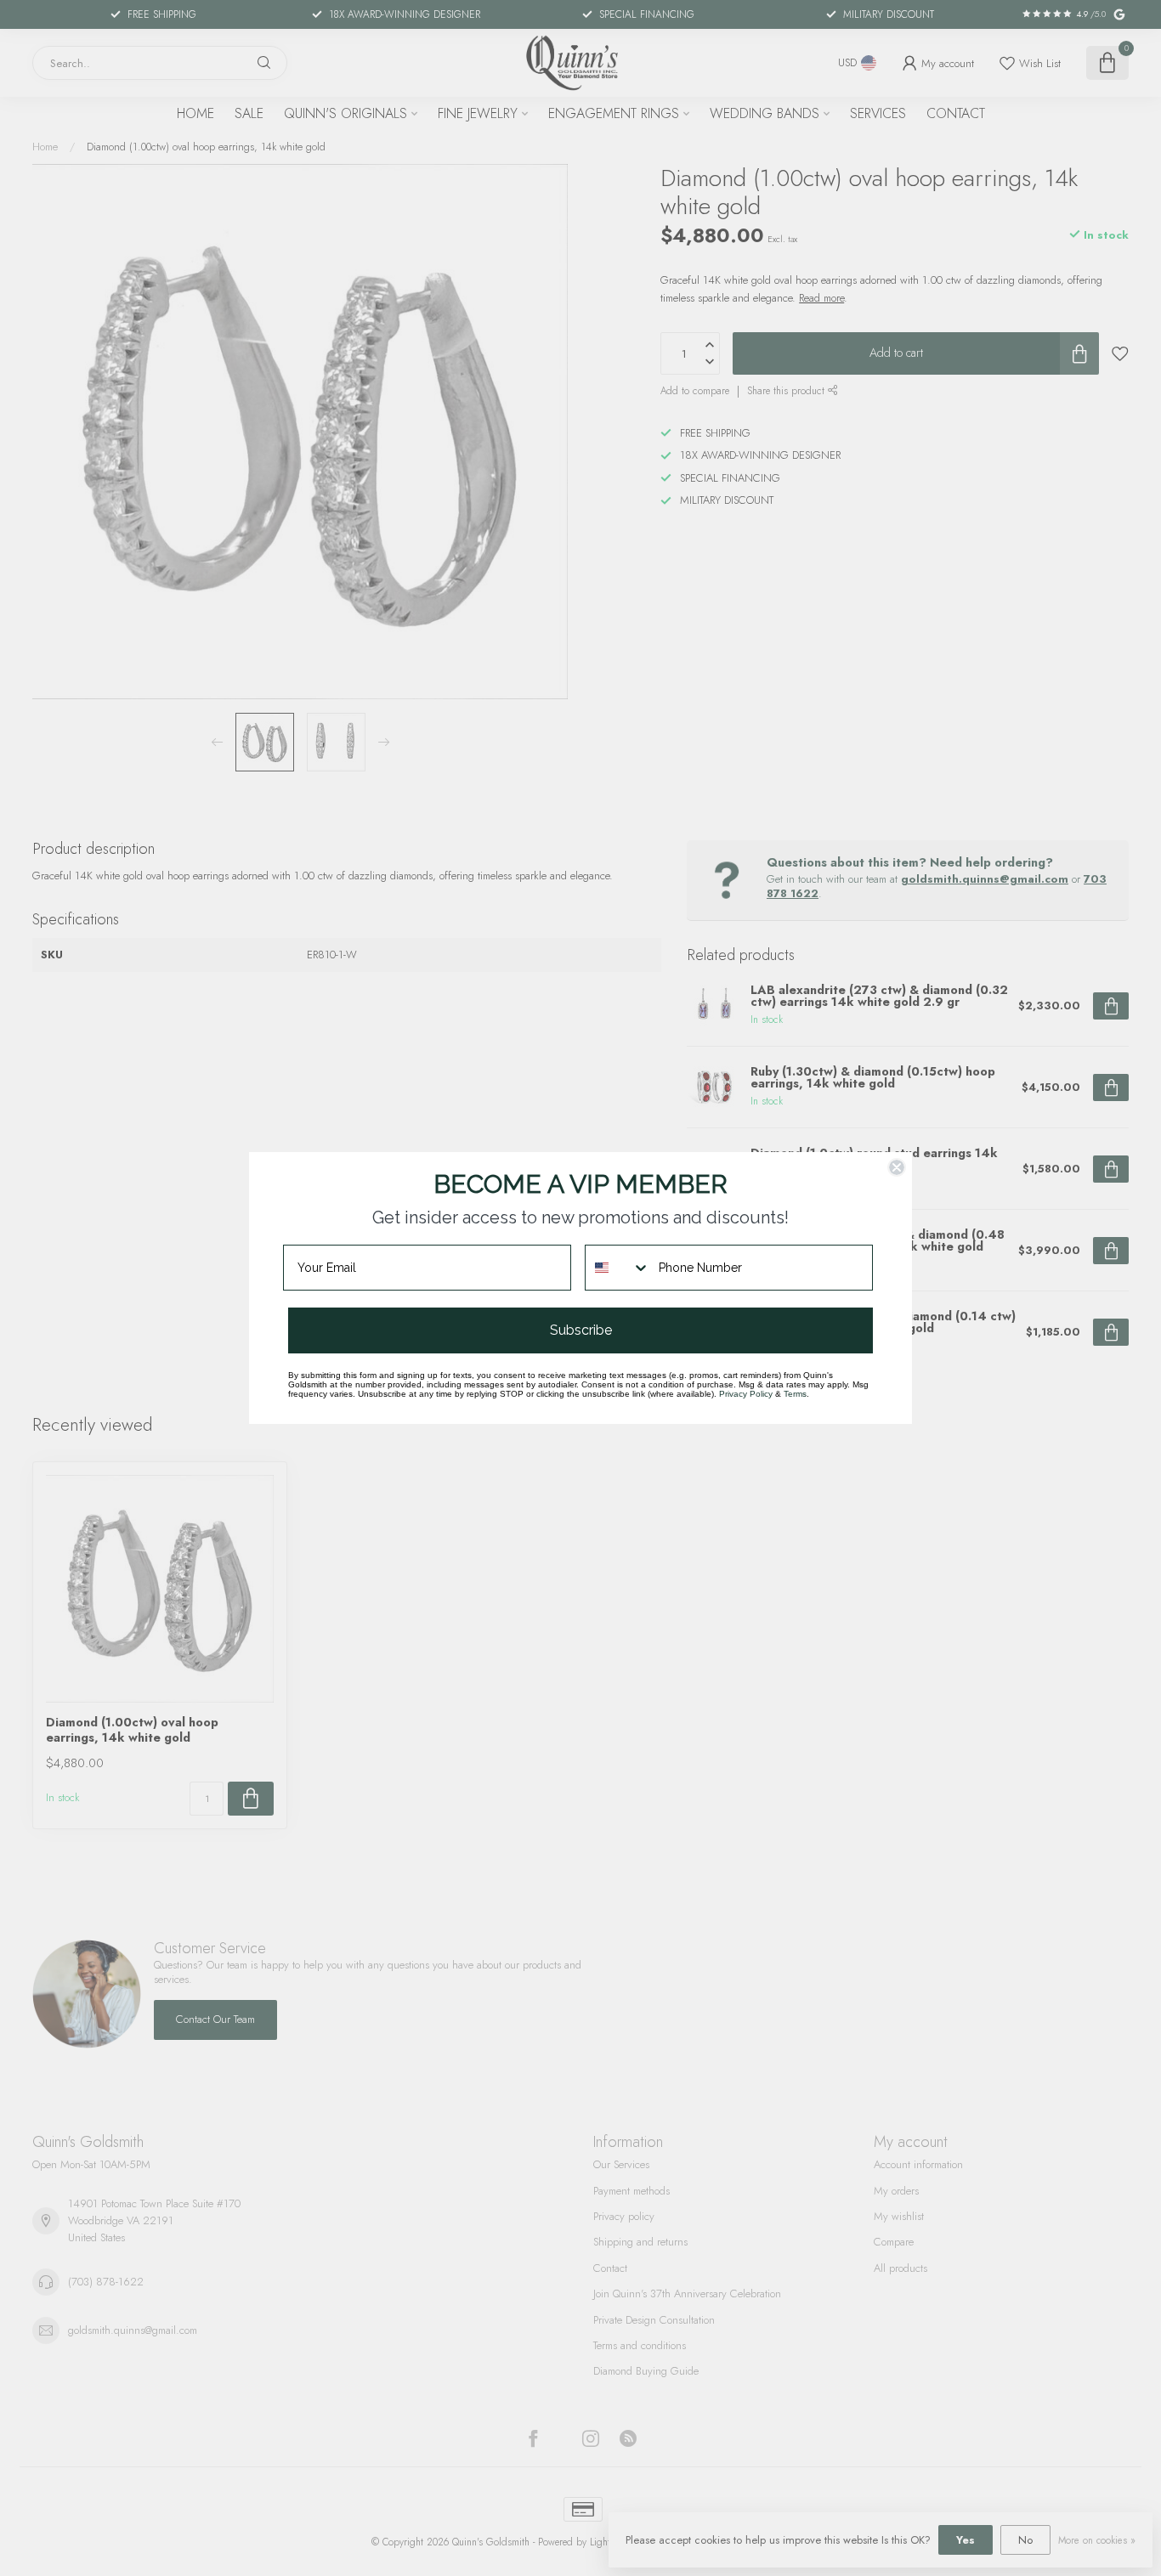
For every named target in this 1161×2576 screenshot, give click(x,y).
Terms (795, 1394)
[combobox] (618, 1268)
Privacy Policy (746, 1394)
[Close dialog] (897, 1167)
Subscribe (581, 1330)
